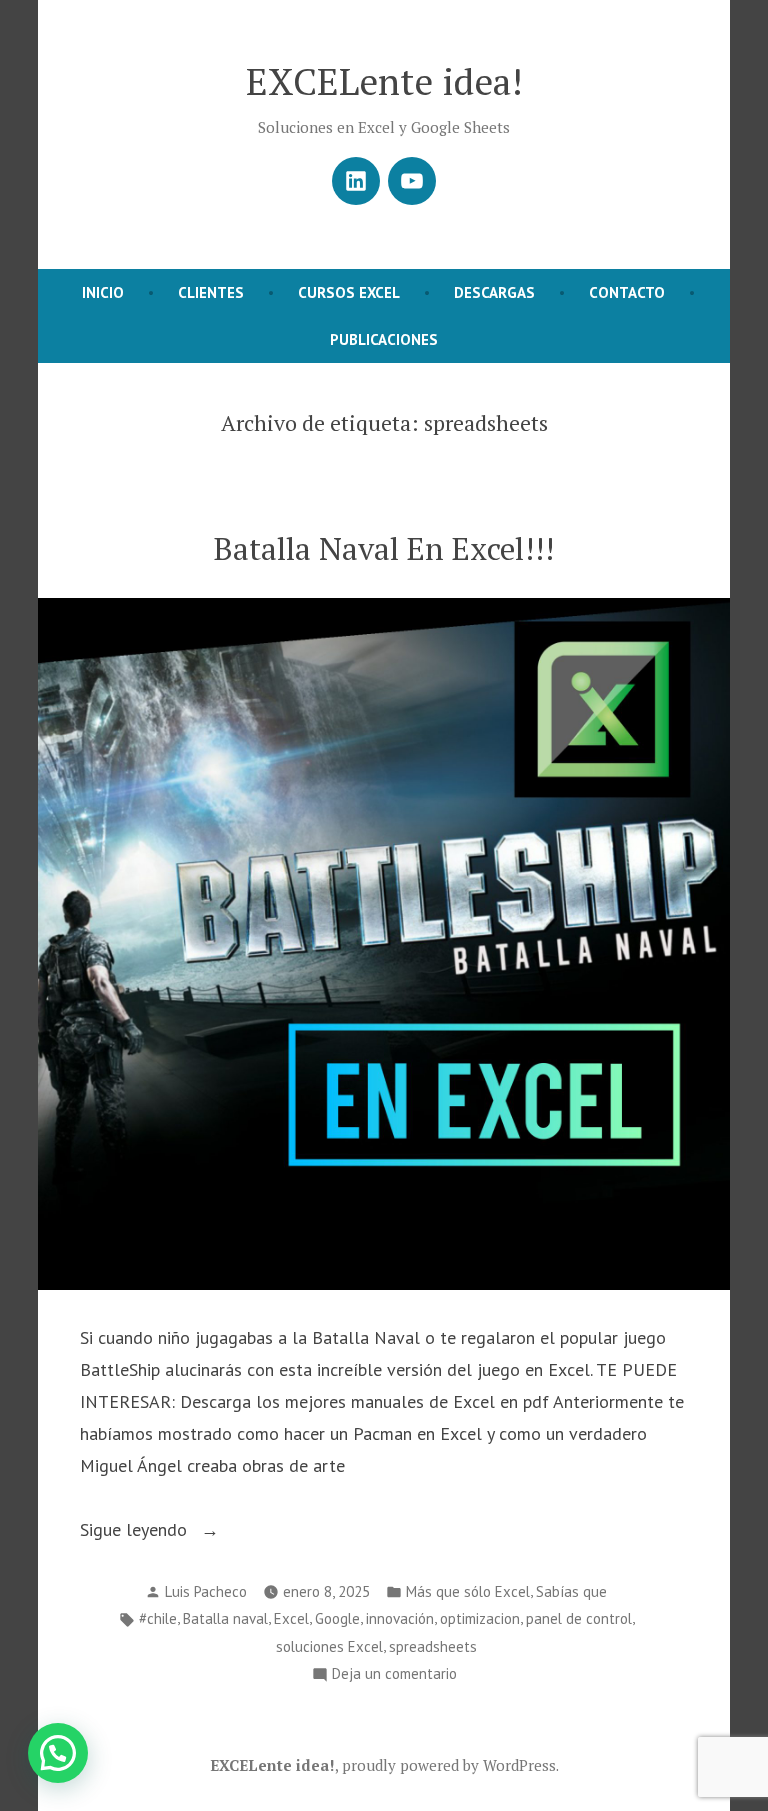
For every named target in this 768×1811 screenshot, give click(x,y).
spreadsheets (433, 1646)
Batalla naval (225, 1618)
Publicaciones (384, 339)
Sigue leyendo (168, 1531)
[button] (58, 1753)
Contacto (627, 292)
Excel (291, 1618)
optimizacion (480, 1618)
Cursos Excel (349, 292)
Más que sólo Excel (468, 1591)
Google (337, 1618)
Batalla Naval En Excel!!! (384, 548)
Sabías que (571, 1591)
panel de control (579, 1618)
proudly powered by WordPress (449, 1765)
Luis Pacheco (206, 1591)
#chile (158, 1618)
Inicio (103, 292)
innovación (400, 1618)
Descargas (494, 292)
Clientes (211, 292)
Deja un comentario (394, 1675)
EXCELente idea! (384, 81)
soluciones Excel (329, 1646)
